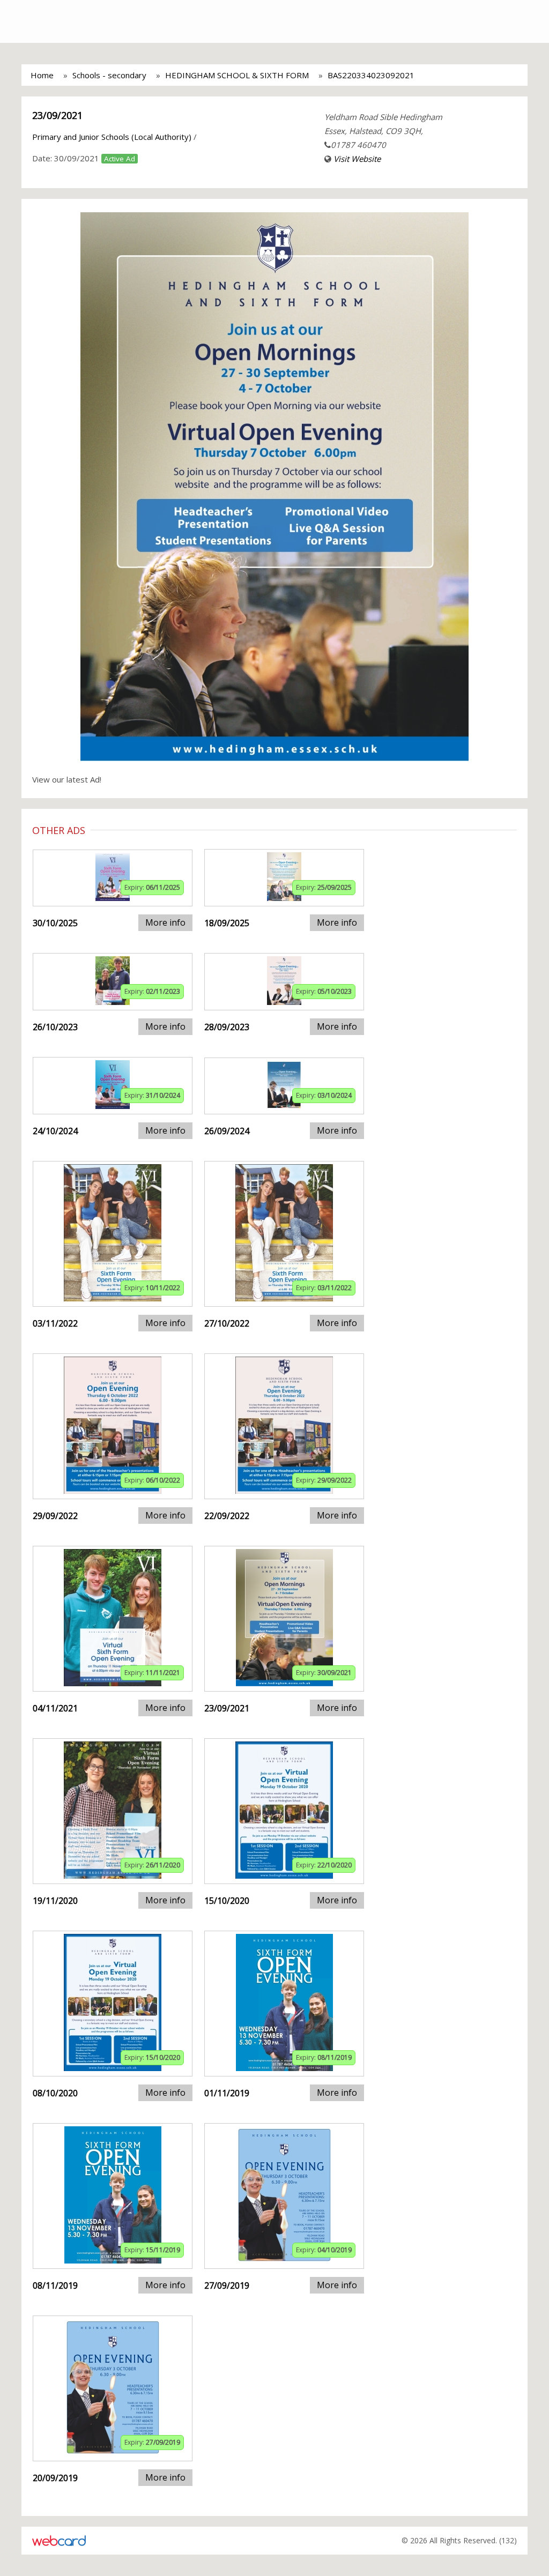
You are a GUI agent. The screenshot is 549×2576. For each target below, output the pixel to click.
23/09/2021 (57, 115)
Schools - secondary (109, 75)
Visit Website (357, 159)
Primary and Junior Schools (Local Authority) (112, 137)
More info (165, 922)
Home (42, 75)
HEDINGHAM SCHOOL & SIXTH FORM (237, 75)
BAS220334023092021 (371, 75)
